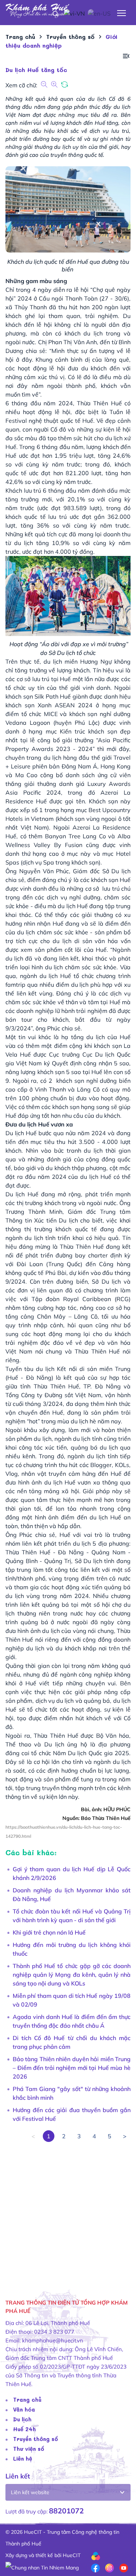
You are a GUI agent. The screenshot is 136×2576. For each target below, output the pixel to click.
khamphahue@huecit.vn (53, 2340)
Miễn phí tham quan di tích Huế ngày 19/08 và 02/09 (72, 2000)
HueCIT (72, 2555)
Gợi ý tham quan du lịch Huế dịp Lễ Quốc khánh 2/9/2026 (72, 1873)
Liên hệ (23, 2458)
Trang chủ (27, 2400)
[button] (126, 56)
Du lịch (22, 2419)
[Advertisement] (68, 2210)
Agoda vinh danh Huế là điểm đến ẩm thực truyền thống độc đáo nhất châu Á (72, 2021)
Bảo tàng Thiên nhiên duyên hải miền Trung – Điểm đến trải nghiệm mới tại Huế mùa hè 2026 (72, 2068)
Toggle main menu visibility (122, 13)
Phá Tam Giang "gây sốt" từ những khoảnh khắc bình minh (72, 2093)
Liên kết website (30, 2492)
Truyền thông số (36, 2439)
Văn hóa (24, 2409)
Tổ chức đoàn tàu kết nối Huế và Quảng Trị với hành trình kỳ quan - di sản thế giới (72, 1916)
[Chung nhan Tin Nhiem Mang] (42, 2567)
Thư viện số (29, 2449)
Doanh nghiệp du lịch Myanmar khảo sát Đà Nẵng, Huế (72, 1895)
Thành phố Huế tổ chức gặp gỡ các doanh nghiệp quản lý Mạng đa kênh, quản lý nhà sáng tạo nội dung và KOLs (72, 1975)
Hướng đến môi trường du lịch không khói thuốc (72, 1949)
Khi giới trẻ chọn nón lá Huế (49, 1932)
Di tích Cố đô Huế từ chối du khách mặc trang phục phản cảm (72, 2042)
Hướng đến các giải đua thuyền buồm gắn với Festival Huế (72, 2114)
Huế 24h (24, 2429)
